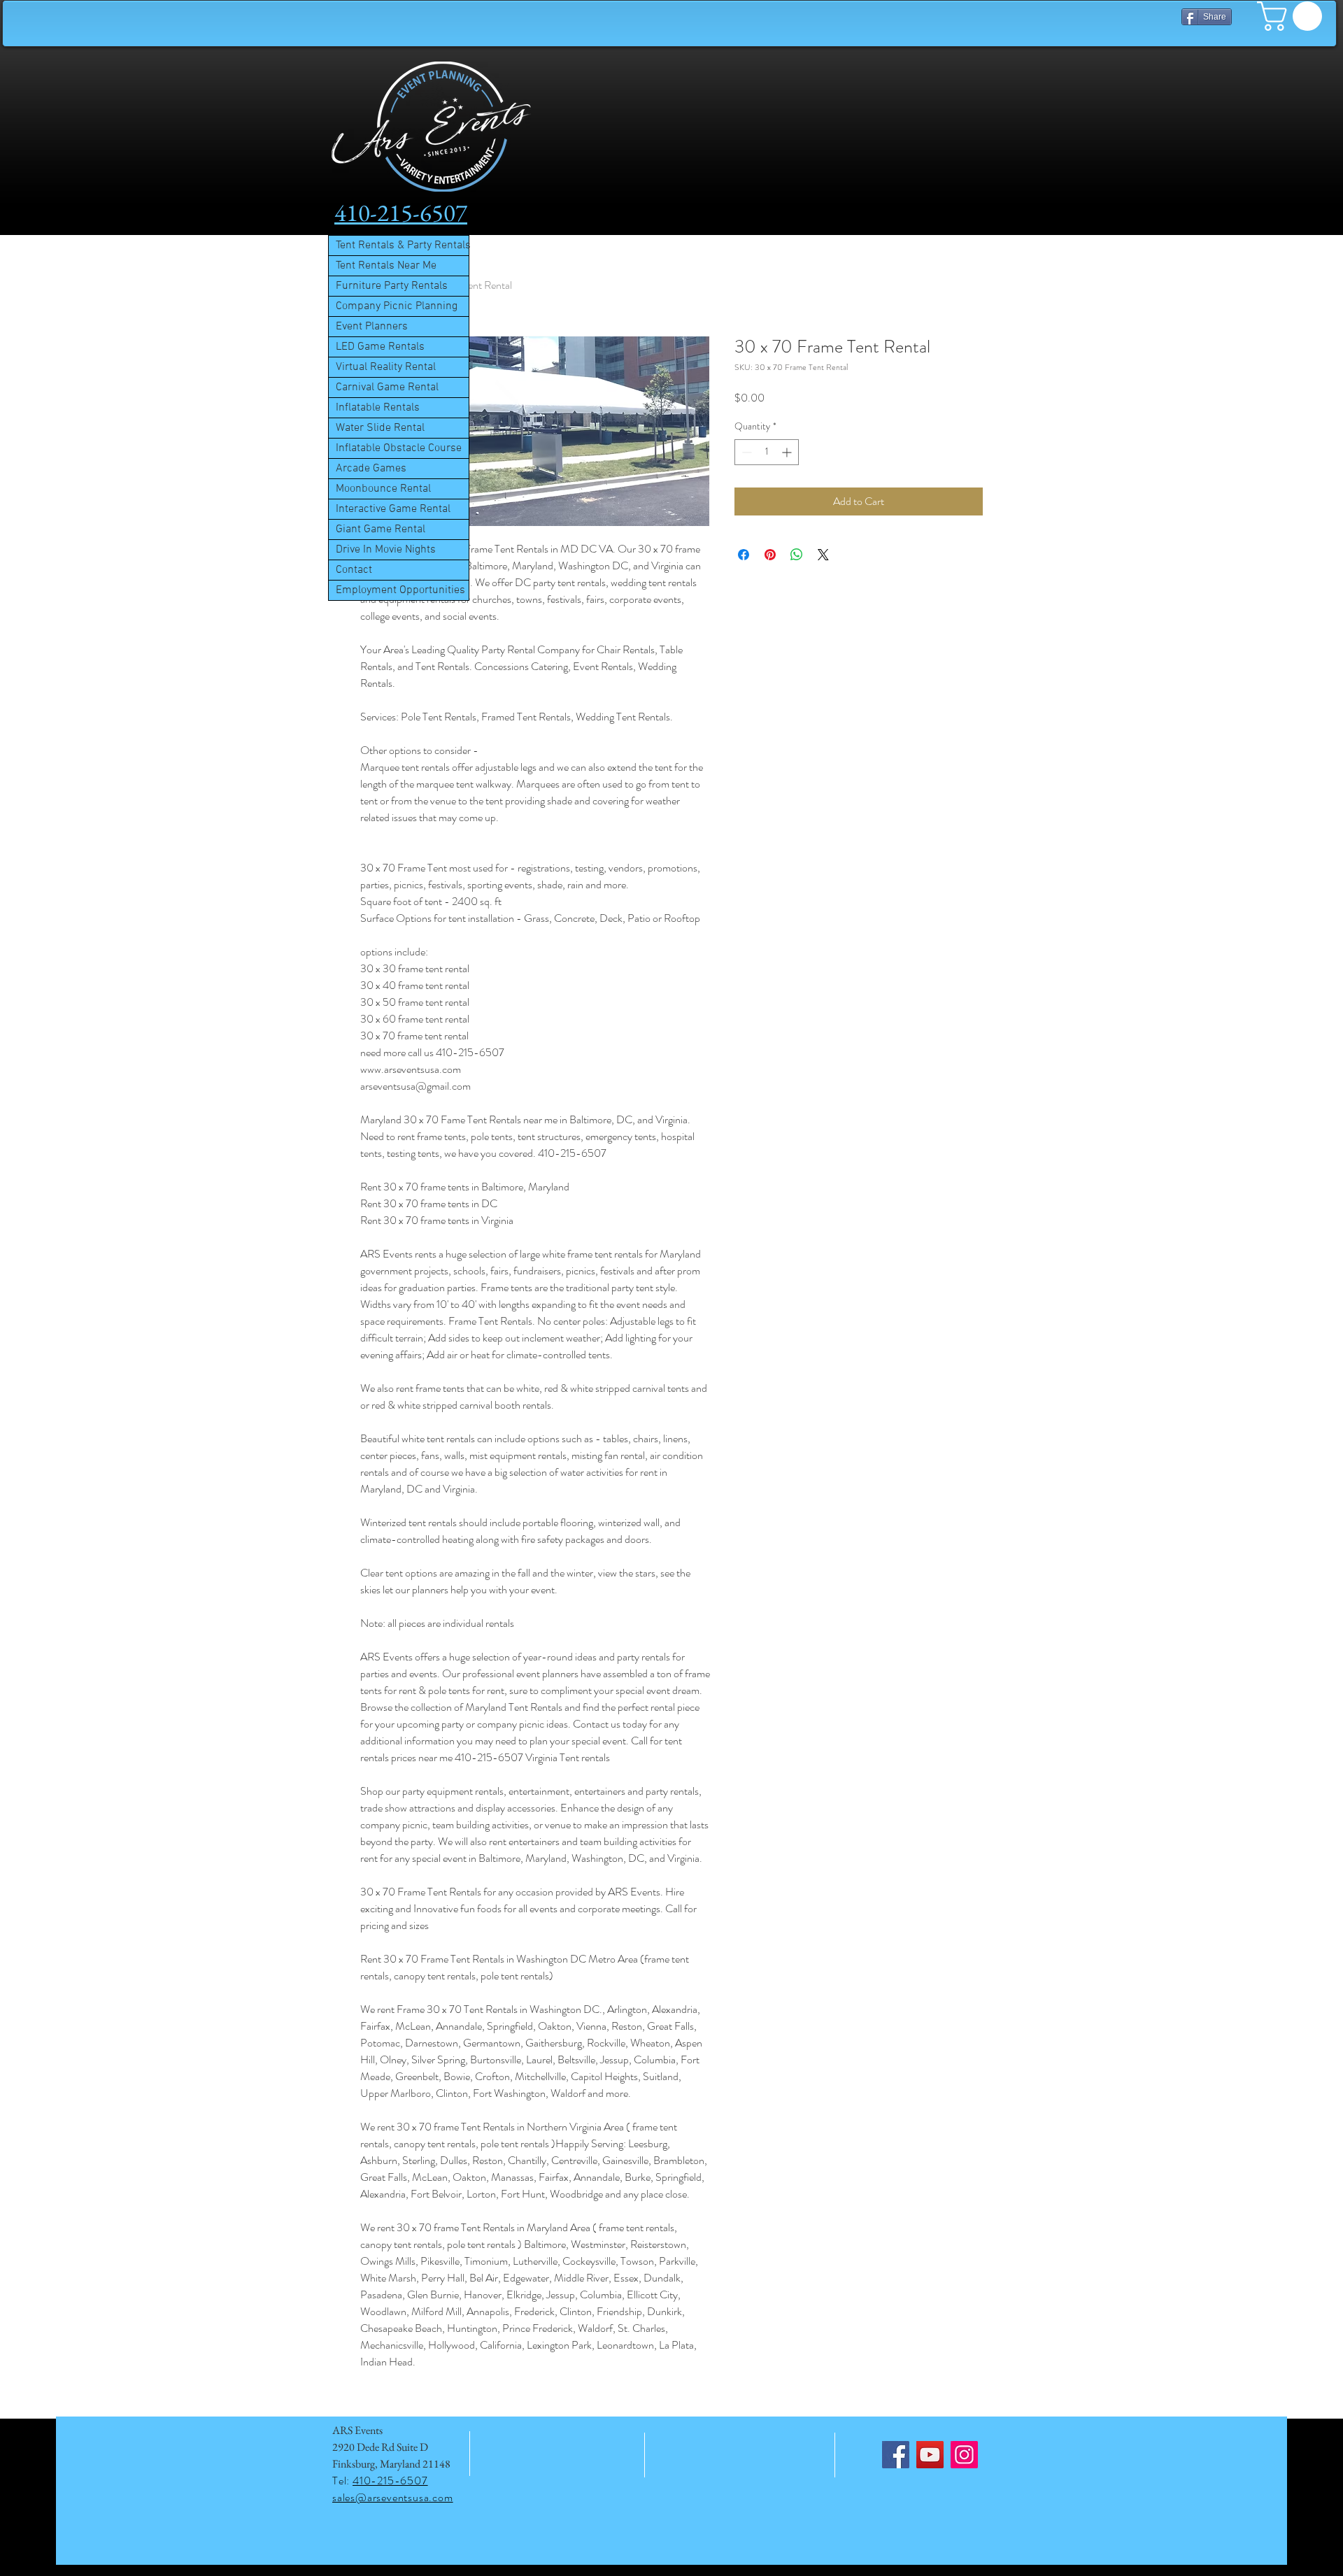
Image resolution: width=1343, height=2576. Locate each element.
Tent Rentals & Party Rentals (402, 245)
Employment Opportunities (400, 590)
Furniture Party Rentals (392, 286)
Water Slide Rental (380, 428)
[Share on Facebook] (744, 555)
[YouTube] (930, 2455)
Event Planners (372, 327)
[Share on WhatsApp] (797, 555)
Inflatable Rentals (378, 408)
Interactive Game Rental (393, 509)
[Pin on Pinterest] (770, 555)
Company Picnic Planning (397, 306)
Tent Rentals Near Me (386, 266)
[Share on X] (823, 555)
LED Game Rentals (380, 347)
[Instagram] (964, 2455)
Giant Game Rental (381, 529)
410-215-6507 (390, 2481)
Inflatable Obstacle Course (399, 448)
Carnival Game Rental (387, 387)
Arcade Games (371, 469)
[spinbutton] (767, 452)
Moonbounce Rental (383, 489)
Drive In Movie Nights (386, 550)
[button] (1293, 16)
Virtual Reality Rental (386, 367)
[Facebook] (896, 2455)
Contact (354, 570)
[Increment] (788, 452)
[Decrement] (745, 452)
